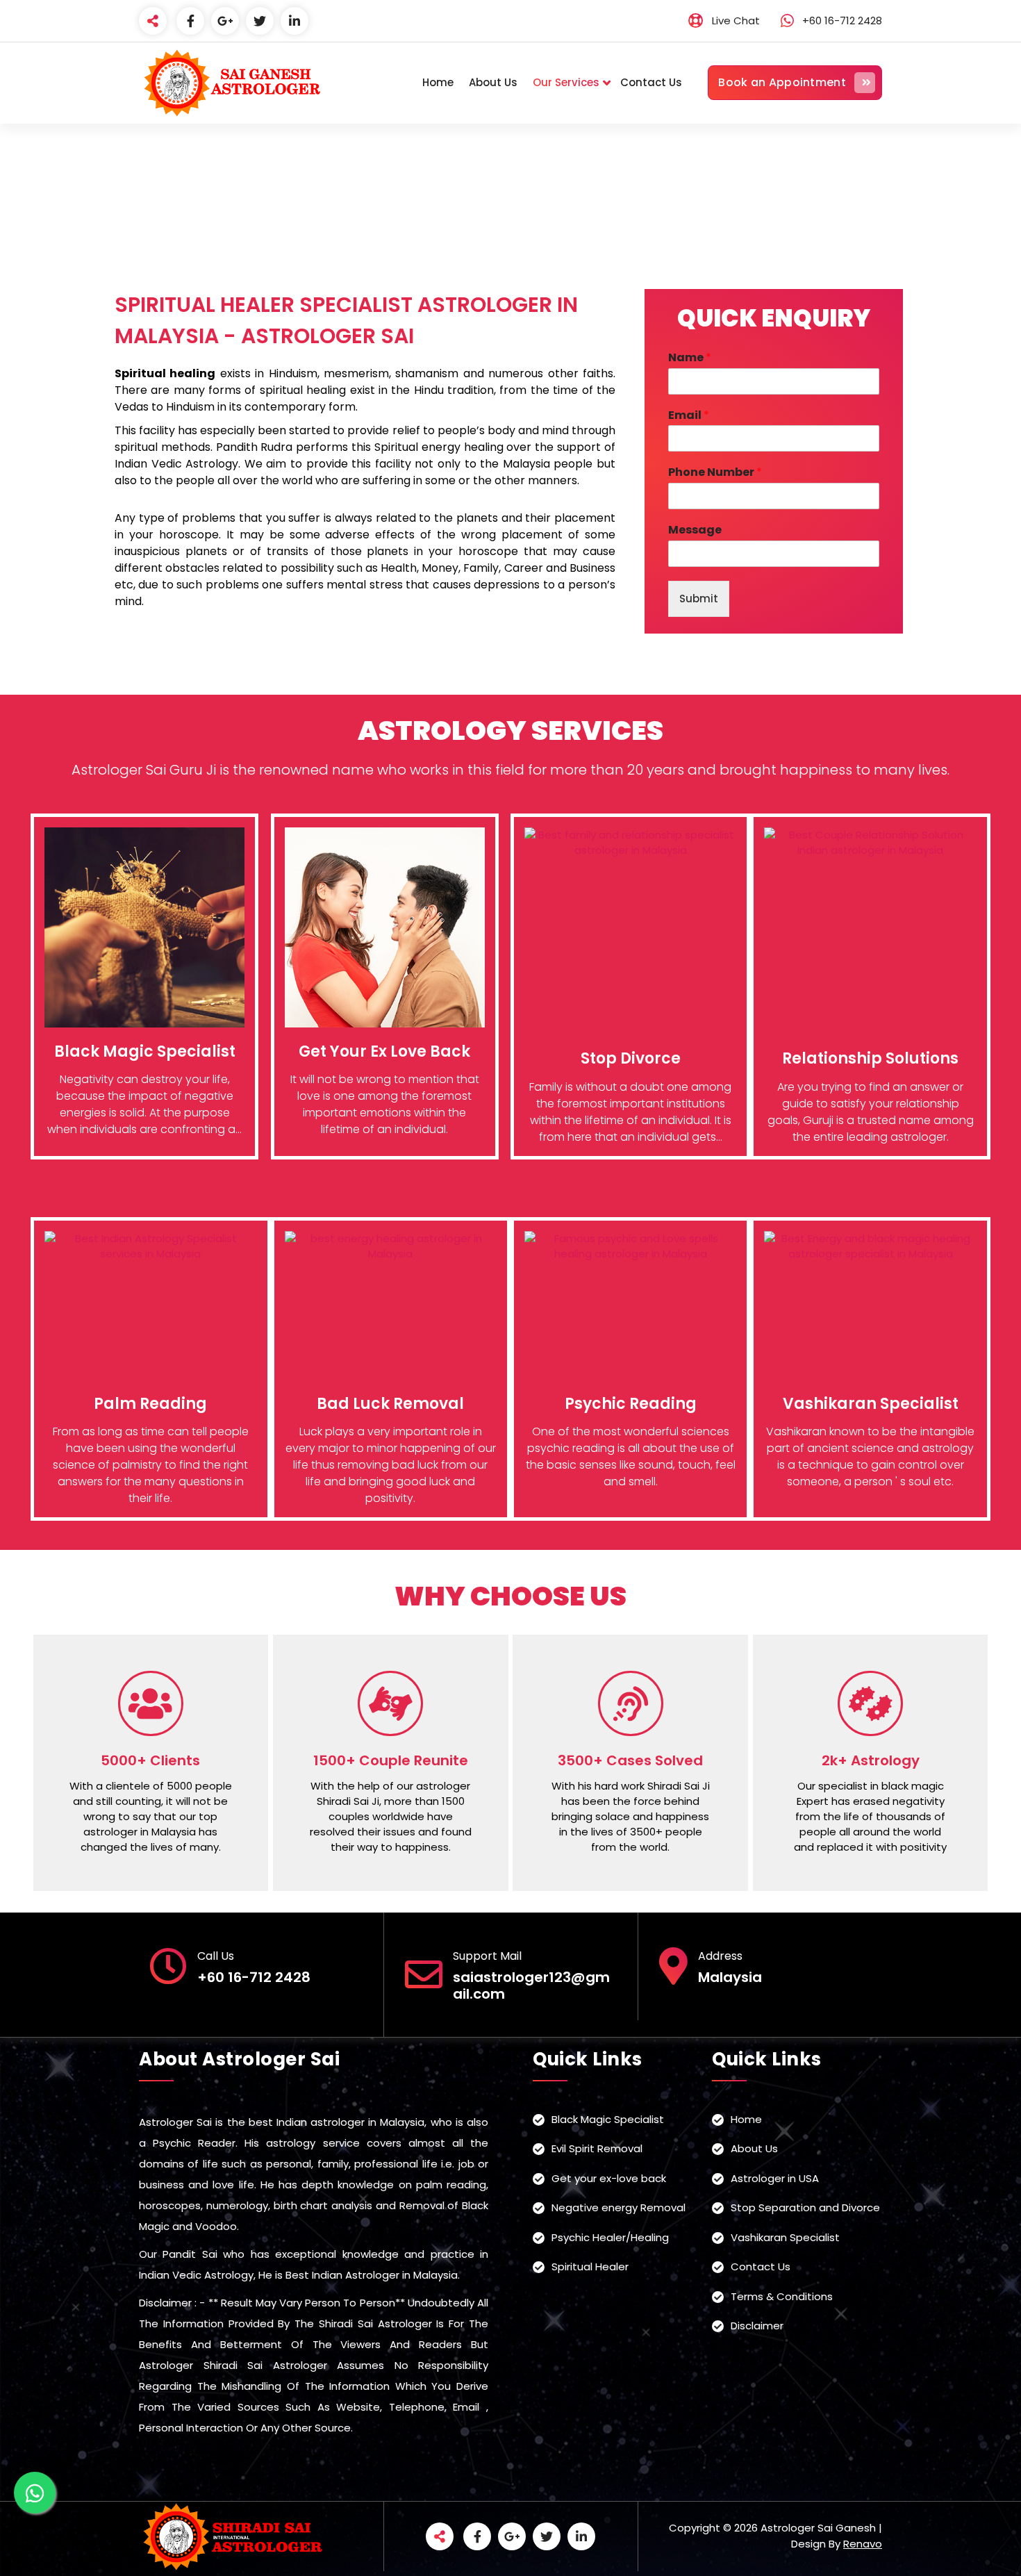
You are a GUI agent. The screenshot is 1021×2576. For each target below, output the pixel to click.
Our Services (566, 82)
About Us (493, 82)
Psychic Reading (631, 1404)
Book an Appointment (782, 82)
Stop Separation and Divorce (805, 2207)
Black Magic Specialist (145, 1051)
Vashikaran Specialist (871, 1404)
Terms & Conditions (782, 2296)
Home (438, 82)
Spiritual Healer (590, 2267)
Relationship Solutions (870, 1058)
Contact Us (651, 82)
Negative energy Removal (619, 2207)
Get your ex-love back (609, 2178)
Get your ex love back (384, 1051)
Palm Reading (150, 1404)
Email (689, 416)
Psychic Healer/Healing (610, 2237)
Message (695, 530)
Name (690, 358)
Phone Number (715, 473)
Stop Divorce (631, 1058)
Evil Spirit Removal (597, 2148)
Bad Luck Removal (390, 1404)
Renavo (863, 2544)
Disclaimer (757, 2326)
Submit (699, 598)
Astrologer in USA (775, 2178)
